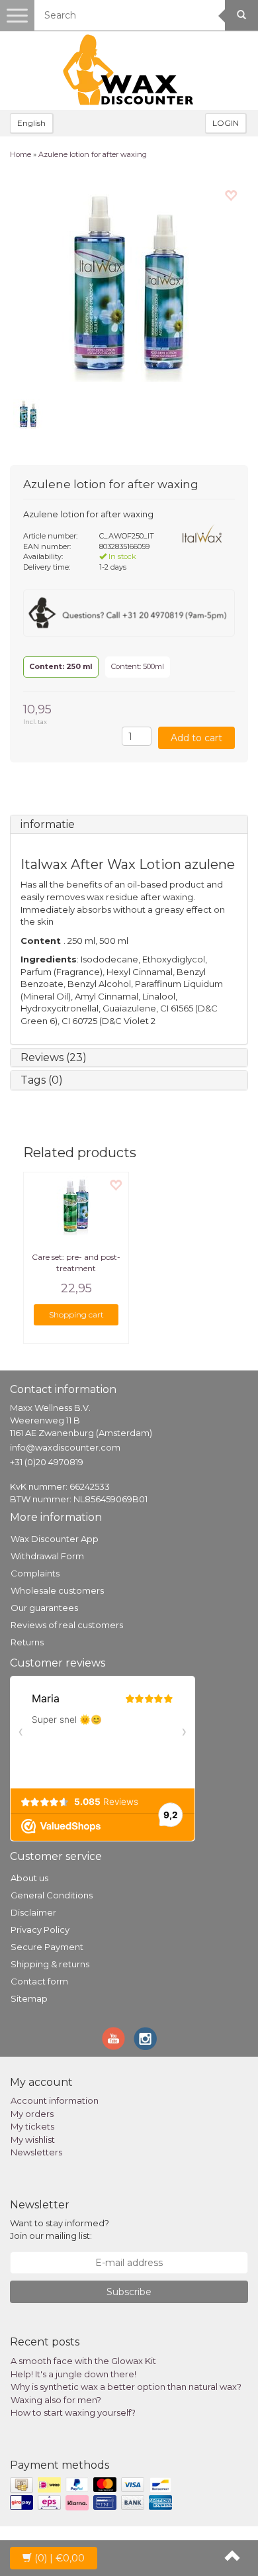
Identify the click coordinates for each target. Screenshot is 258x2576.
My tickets (32, 2126)
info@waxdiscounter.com (65, 1447)
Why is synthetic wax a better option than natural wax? (126, 2387)
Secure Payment (47, 1947)
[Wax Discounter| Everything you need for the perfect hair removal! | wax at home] (129, 70)
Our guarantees (44, 1608)
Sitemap (29, 1998)
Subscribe (129, 2292)
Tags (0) (42, 1080)
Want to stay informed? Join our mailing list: (60, 2229)
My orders (32, 2114)
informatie (48, 824)
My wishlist (33, 2139)
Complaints (35, 1573)
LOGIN (226, 123)
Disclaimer (33, 1912)
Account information (55, 2100)
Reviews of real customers (67, 1625)
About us (29, 1878)
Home (21, 154)
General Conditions (52, 1895)
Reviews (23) (54, 1057)
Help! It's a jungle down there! (73, 2374)
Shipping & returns (50, 1964)
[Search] (241, 15)
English (31, 123)
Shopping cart (76, 1314)
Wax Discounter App (55, 1539)
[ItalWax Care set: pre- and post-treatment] (76, 1206)
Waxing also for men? (56, 2400)
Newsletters (36, 2152)
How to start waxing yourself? (73, 2412)
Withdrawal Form (47, 1556)
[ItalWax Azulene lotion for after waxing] (129, 283)
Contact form (39, 1981)
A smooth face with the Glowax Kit (83, 2361)
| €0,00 (60, 2558)
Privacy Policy (40, 1930)
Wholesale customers (57, 1590)
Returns (27, 1642)
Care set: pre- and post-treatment (76, 1262)
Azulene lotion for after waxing (93, 154)
